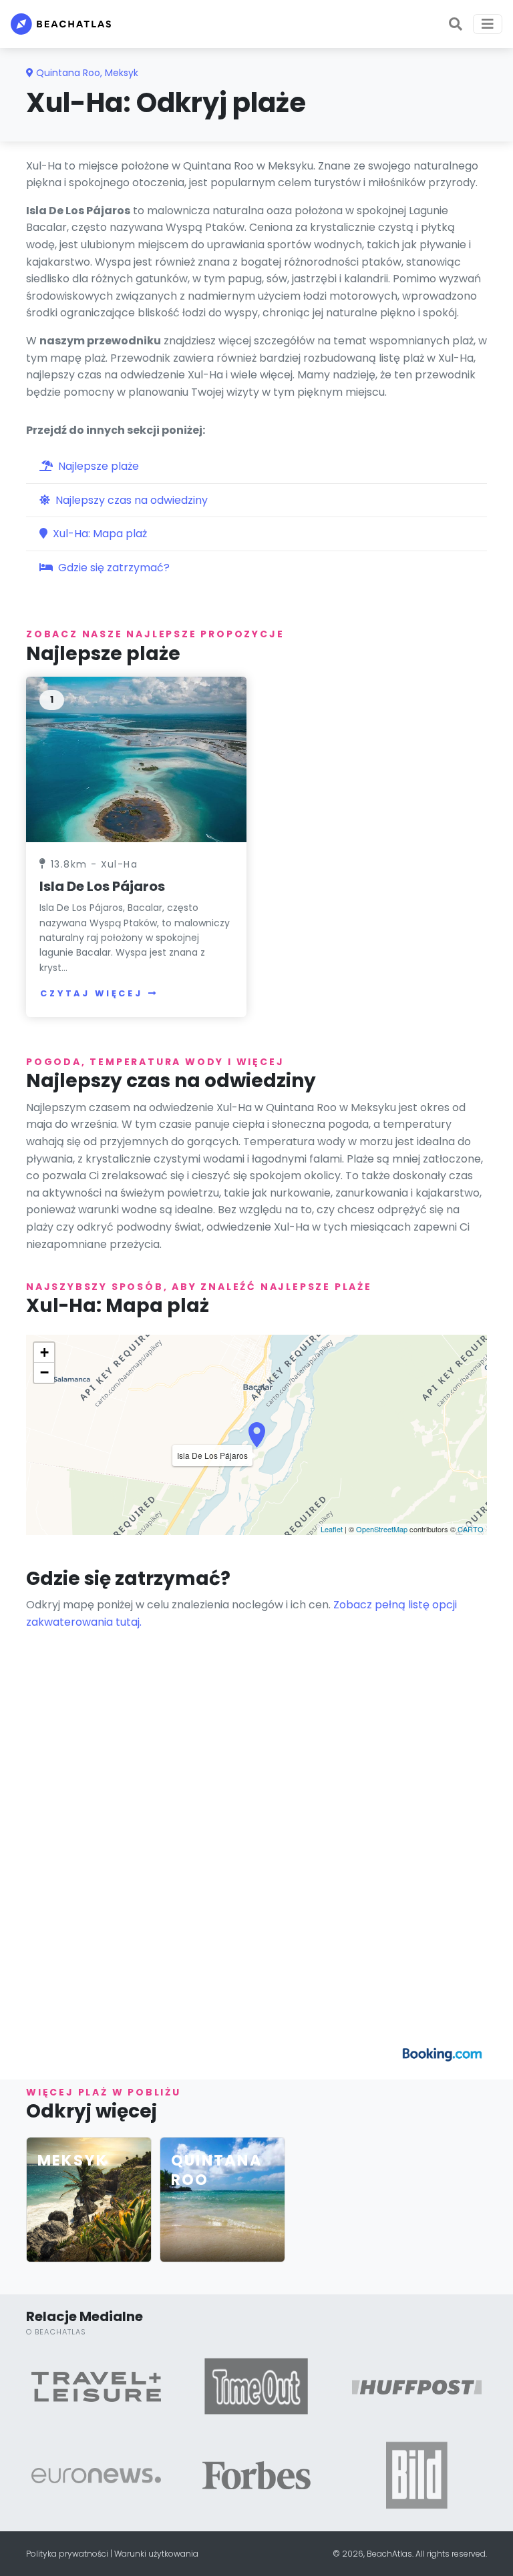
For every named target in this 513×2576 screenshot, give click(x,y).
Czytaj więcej (92, 993)
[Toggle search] (456, 24)
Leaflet (332, 1529)
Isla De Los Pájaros (102, 886)
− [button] (44, 1372)
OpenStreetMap (382, 1529)
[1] (136, 758)
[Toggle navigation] (488, 24)
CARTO (471, 1529)
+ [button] (44, 1352)
